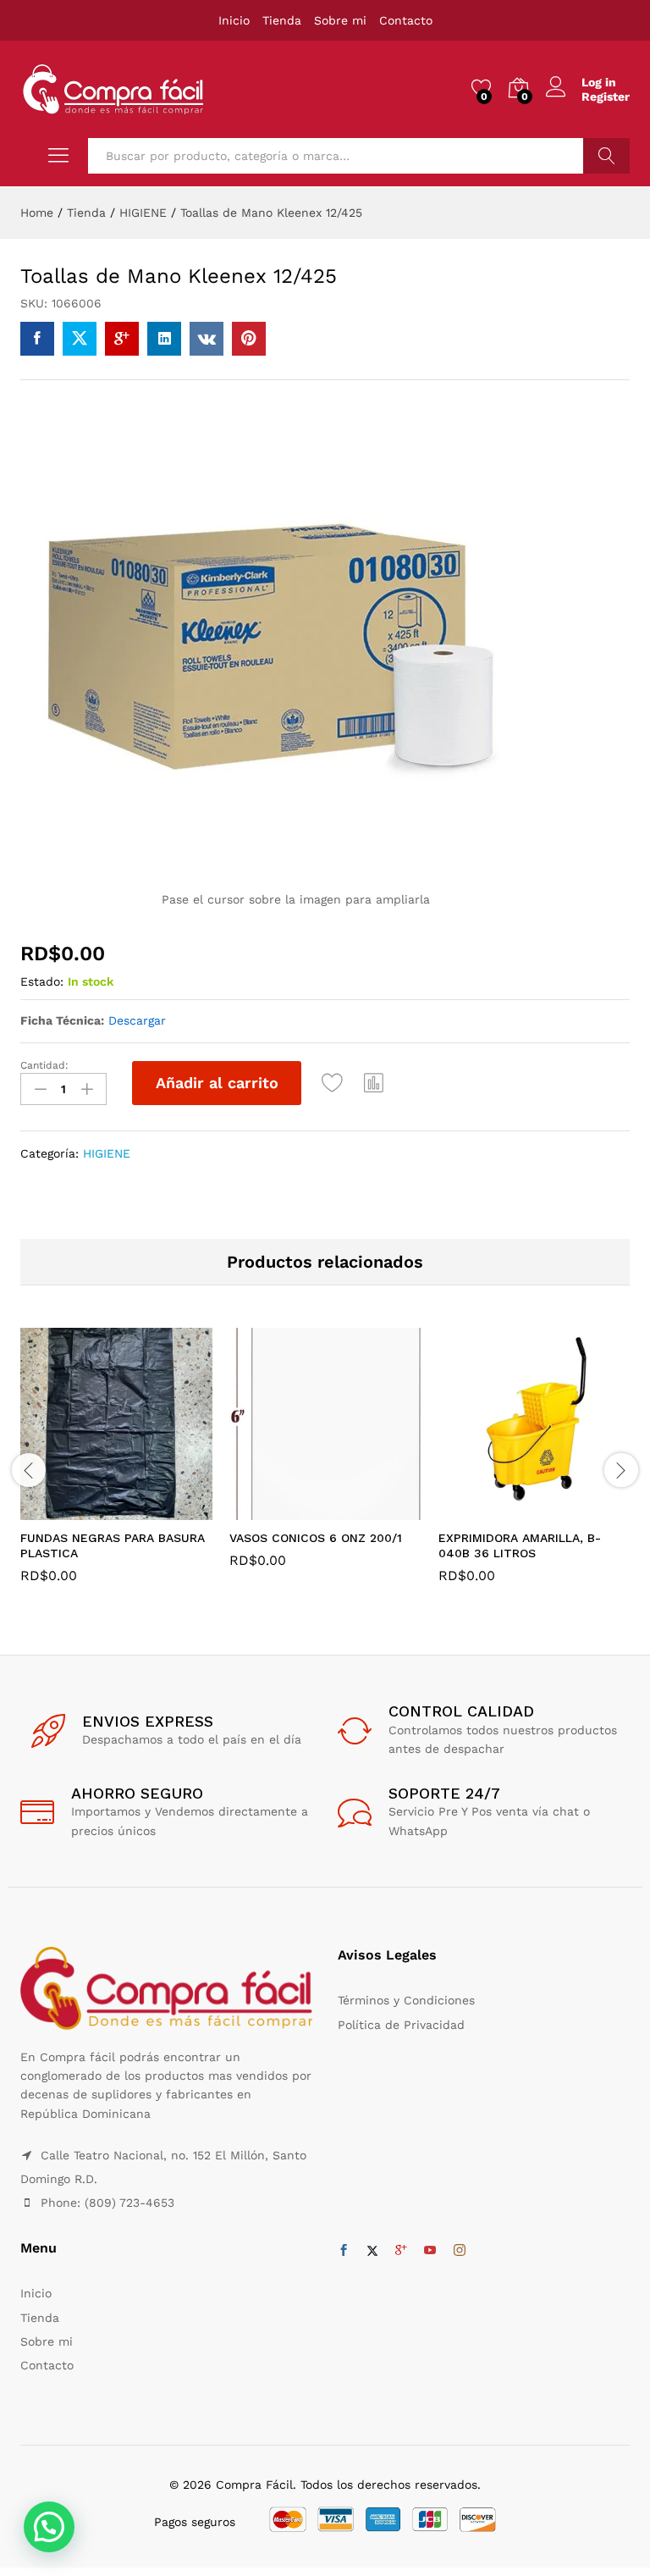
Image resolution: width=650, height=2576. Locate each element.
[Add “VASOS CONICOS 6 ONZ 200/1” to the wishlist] (362, 1510)
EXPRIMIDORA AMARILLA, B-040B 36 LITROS (520, 1545)
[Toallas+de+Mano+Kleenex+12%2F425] (80, 339)
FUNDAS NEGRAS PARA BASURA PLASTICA (113, 1545)
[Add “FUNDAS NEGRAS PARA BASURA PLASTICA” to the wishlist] (153, 1510)
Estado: (42, 981)
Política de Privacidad (401, 2025)
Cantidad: (44, 1065)
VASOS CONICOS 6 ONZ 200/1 (316, 1538)
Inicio (234, 20)
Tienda (282, 20)
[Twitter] (372, 2251)
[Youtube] (430, 2251)
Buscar (606, 156)
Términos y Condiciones (406, 2000)
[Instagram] (460, 2251)
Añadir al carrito (217, 1083)
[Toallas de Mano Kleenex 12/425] (37, 339)
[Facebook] (344, 2251)
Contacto (406, 20)
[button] (374, 1083)
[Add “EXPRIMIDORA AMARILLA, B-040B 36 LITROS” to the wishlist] (571, 1510)
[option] (116, 1468)
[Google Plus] (401, 2251)
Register (606, 97)
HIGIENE (107, 1153)
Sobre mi (340, 20)
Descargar (137, 1020)
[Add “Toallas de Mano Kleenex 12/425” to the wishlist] (333, 1083)
